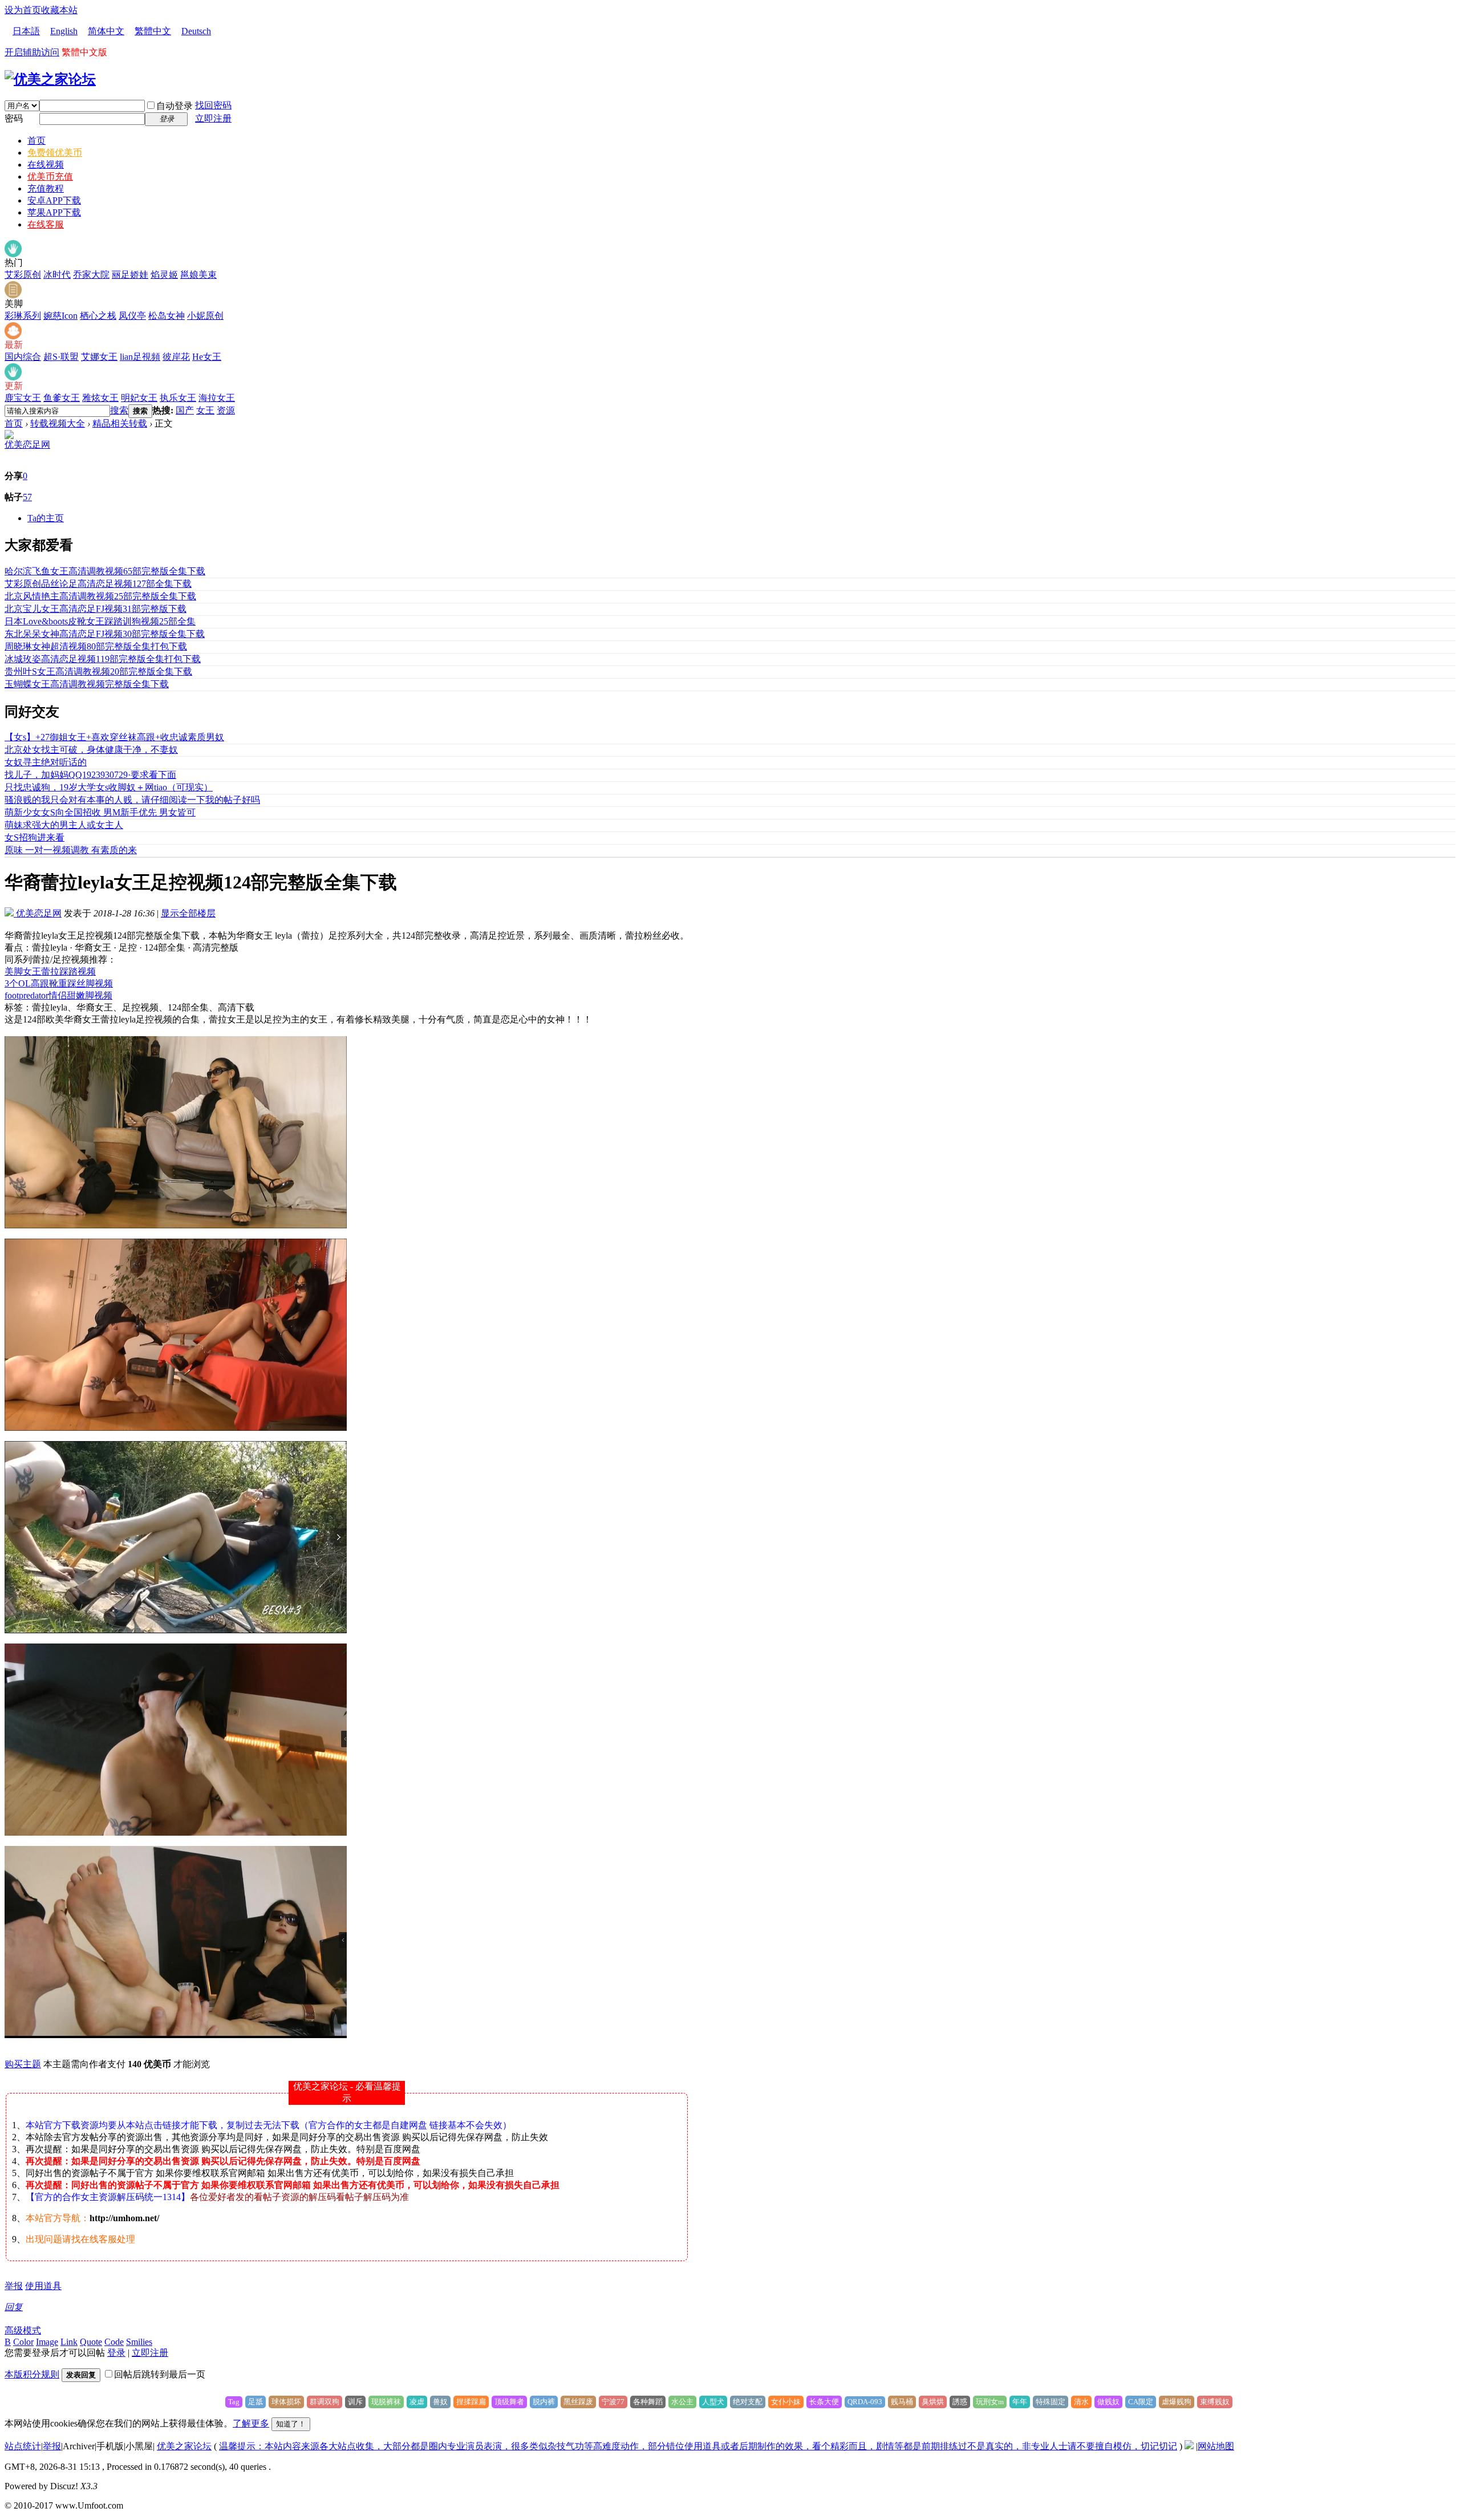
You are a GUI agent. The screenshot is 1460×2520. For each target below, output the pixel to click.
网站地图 (1216, 2446)
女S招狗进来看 (35, 837)
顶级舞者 (509, 2402)
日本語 (26, 31)
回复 (14, 2307)
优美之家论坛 (184, 2446)
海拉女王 (217, 398)
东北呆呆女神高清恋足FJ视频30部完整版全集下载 (105, 634)
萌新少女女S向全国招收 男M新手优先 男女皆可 (100, 812)
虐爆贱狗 (1177, 2402)
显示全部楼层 (188, 913)
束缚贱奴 (1215, 2402)
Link (69, 2342)
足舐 (255, 2402)
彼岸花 (176, 357)
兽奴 (440, 2402)
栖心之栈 (98, 316)
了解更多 (251, 2423)
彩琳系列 (23, 316)
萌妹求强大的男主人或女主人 (64, 825)
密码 (14, 118)
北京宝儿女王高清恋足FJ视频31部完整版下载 (96, 609)
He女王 (207, 357)
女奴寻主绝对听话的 (46, 762)
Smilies (139, 2342)
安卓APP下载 (54, 200)
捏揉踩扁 (471, 2402)
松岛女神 (167, 316)
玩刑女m (990, 2402)
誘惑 (960, 2402)
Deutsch (196, 31)
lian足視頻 (140, 357)
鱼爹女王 (62, 398)
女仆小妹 (786, 2402)
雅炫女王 (100, 398)
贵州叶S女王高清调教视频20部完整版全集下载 (98, 671)
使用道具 (43, 2286)
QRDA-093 (865, 2402)
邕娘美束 (198, 275)
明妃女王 (139, 398)
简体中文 (106, 31)
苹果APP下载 (54, 212)
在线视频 (46, 165)
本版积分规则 (32, 2374)
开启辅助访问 (32, 52)
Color (23, 2342)
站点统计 (23, 2446)
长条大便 (824, 2402)
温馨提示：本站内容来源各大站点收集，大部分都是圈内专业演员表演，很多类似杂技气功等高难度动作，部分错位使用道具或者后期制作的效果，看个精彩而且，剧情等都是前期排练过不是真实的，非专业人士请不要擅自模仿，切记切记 (698, 2446)
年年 (1020, 2402)
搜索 (119, 410)
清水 (1081, 2402)
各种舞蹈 (648, 2402)
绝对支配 (748, 2402)
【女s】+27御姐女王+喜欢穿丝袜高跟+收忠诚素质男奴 (114, 737)
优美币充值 (50, 176)
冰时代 (57, 275)
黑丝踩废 (578, 2402)
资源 (226, 410)
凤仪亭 (132, 316)
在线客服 (46, 224)
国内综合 (23, 357)
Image (47, 2342)
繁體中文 (153, 31)
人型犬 (713, 2402)
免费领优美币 (55, 153)
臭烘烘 (933, 2402)
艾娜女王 (99, 357)
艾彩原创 (23, 275)
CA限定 (1141, 2402)
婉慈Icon (60, 316)
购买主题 (23, 2064)
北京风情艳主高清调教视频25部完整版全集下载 (100, 596)
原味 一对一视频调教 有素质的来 (71, 850)
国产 (185, 410)
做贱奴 (1108, 2402)
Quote (91, 2342)
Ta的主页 (46, 518)
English (64, 31)
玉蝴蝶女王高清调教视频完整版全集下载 (87, 684)
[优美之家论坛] (50, 79)
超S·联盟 (61, 357)
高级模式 (23, 2330)
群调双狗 (325, 2402)
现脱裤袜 (386, 2402)
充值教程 (46, 188)
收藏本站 (59, 10)
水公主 (682, 2402)
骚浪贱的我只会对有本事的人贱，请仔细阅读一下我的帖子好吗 (132, 800)
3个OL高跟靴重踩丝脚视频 (59, 983)
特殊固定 (1051, 2402)
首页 (36, 141)
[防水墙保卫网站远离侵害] (1189, 2446)
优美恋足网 (27, 445)
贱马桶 (902, 2402)
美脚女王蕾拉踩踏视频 (50, 971)
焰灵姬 (164, 275)
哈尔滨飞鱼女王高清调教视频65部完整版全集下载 (105, 571)
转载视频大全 (58, 423)
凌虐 (417, 2402)
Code (114, 2342)
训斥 (355, 2402)
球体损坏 (286, 2402)
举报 (14, 2286)
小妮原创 (205, 316)
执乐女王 (178, 398)
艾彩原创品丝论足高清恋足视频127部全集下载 (98, 584)
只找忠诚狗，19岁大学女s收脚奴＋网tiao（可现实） (109, 787)
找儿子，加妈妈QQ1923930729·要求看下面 (90, 775)
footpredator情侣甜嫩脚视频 (58, 995)
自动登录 (175, 106)
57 (27, 497)
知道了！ (291, 2424)
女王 (205, 410)
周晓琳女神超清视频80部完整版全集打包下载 (96, 646)
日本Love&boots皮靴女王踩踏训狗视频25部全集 (100, 621)
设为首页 (23, 10)
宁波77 (613, 2402)
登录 (116, 2353)
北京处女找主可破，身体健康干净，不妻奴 (91, 750)
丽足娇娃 (130, 275)
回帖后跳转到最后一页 (160, 2374)
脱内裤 (544, 2402)
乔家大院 (91, 275)
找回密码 (213, 105)
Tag (234, 2402)
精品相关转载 (120, 423)
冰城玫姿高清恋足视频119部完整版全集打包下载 (103, 659)
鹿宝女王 (23, 398)
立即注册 (213, 118)
